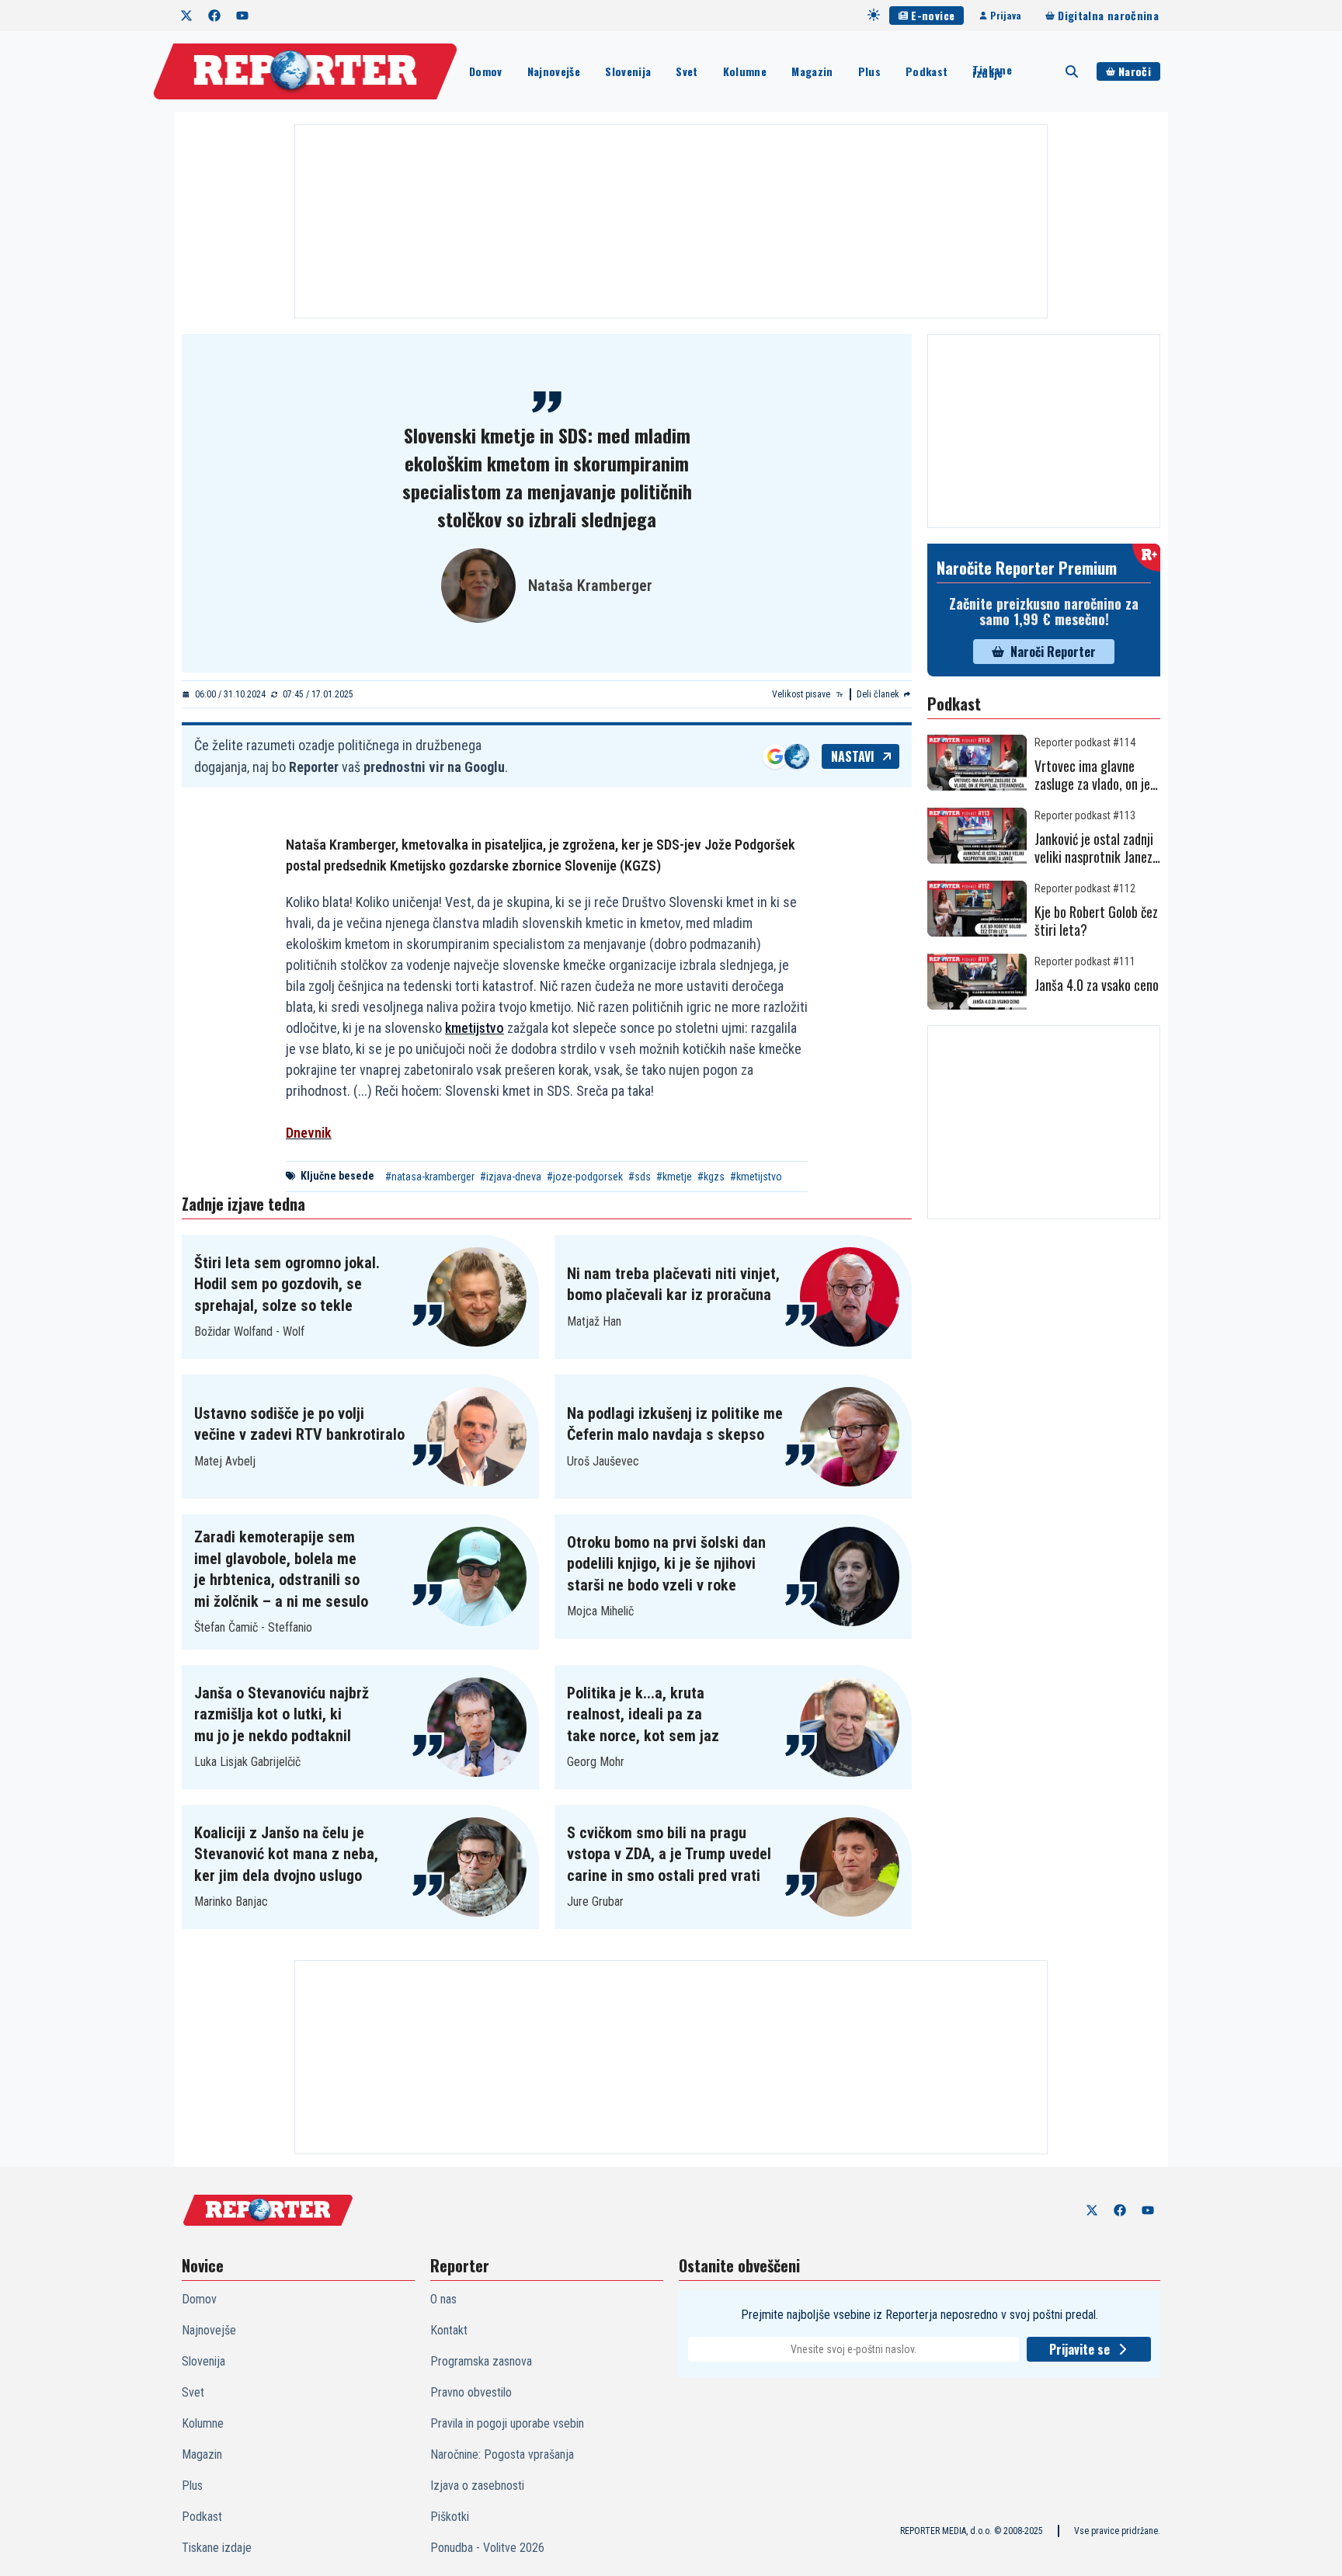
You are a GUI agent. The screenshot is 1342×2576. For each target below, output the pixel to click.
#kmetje (674, 1177)
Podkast (927, 71)
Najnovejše (554, 71)
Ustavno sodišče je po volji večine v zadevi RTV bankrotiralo (299, 1424)
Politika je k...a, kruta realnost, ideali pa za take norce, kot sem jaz (643, 1714)
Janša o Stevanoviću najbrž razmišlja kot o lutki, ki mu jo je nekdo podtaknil (282, 1714)
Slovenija (628, 71)
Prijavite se (1080, 2349)
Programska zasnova (481, 2361)
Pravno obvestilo (471, 2392)
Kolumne (745, 71)
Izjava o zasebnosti (477, 2486)
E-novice (933, 15)
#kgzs (711, 1177)
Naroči (1135, 71)
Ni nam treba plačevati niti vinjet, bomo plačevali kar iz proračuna (673, 1285)
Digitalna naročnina (1108, 15)
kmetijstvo (475, 1028)
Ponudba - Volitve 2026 (487, 2548)
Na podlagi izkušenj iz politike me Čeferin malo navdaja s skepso (675, 1424)
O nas (443, 2299)
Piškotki (450, 2517)
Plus (869, 71)
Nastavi (853, 756)
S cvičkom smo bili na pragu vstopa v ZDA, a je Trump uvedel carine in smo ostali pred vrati (669, 1854)
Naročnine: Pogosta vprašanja (502, 2454)
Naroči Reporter (1053, 652)
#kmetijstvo (756, 1177)
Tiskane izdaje (992, 71)
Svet (687, 71)
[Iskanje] (1072, 71)
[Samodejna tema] (874, 15)
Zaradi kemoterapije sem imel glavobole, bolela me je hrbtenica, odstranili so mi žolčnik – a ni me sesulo (281, 1569)
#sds (640, 1177)
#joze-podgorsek (585, 1177)
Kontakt (449, 2330)
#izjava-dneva (511, 1177)
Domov (486, 71)
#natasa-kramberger (430, 1177)
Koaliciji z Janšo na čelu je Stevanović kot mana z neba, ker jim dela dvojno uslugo (286, 1854)
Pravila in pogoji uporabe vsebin (507, 2423)
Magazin (812, 71)
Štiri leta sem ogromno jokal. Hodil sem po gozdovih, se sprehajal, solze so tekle (287, 1284)
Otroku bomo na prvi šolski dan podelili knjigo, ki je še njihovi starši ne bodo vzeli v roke (666, 1564)
